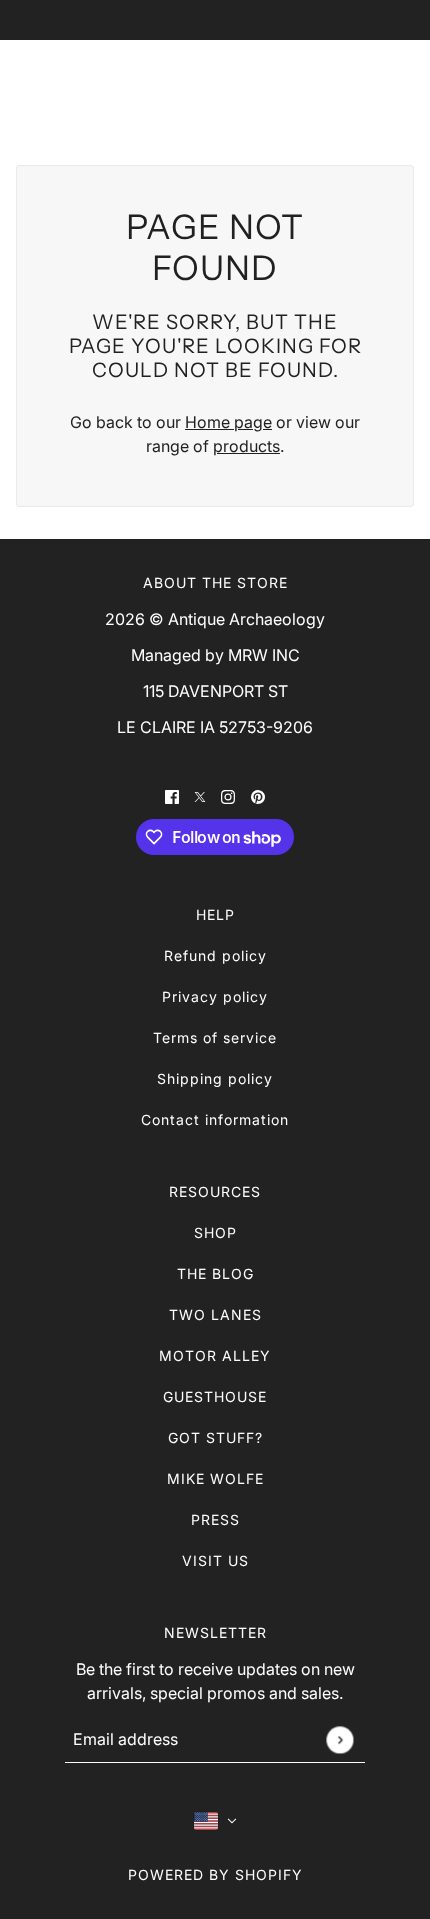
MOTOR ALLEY (215, 1355)
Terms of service (215, 1037)
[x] (200, 795)
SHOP (215, 1232)
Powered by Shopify (215, 1874)
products (246, 446)
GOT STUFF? (215, 1437)
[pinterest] (258, 795)
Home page (228, 422)
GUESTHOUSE (215, 1396)
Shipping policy (215, 1078)
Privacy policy (215, 996)
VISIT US (215, 1560)
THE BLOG (215, 1273)
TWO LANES (215, 1314)
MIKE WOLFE (215, 1478)
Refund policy (215, 955)
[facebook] (172, 795)
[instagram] (228, 795)
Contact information (215, 1119)
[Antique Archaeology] (215, 86)
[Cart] (392, 86)
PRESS (215, 1519)
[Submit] (339, 1739)
